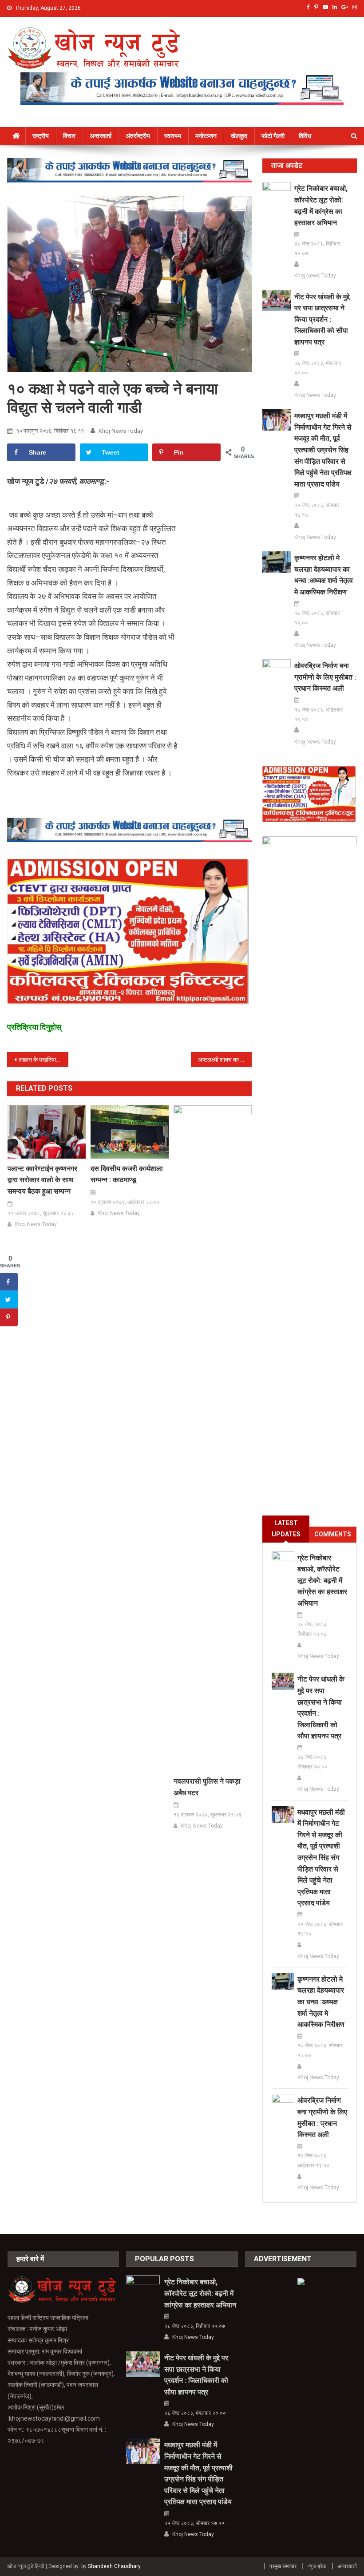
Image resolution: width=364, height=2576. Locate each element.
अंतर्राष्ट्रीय (138, 136)
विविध (305, 136)
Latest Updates (286, 1529)
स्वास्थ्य (173, 136)
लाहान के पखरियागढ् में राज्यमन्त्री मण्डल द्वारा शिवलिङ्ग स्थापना (44, 1060)
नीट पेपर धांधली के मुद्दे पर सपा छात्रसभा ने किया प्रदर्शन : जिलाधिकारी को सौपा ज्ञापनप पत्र (322, 319)
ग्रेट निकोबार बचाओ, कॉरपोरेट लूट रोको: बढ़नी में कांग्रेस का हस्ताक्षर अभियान (321, 206)
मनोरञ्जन (206, 136)
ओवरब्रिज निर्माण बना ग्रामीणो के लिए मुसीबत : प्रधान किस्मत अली (325, 677)
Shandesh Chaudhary (114, 2566)
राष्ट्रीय (41, 136)
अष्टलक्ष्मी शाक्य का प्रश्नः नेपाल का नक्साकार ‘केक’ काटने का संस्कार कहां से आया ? (225, 1060)
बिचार (69, 136)
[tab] (286, 1529)
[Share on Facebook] (9, 1282)
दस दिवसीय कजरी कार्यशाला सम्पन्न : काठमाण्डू (127, 1174)
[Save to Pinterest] (9, 1318)
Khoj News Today (121, 431)
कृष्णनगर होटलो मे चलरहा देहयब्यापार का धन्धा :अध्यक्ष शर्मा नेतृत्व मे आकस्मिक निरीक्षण (324, 575)
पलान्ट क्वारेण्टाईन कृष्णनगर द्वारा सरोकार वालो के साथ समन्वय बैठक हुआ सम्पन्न (42, 1180)
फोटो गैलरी (273, 136)
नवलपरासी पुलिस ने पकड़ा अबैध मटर (207, 1787)
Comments (333, 1534)
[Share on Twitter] (9, 1300)
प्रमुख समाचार (283, 2566)
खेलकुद (239, 136)
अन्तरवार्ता (101, 136)
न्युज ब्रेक (317, 2566)
